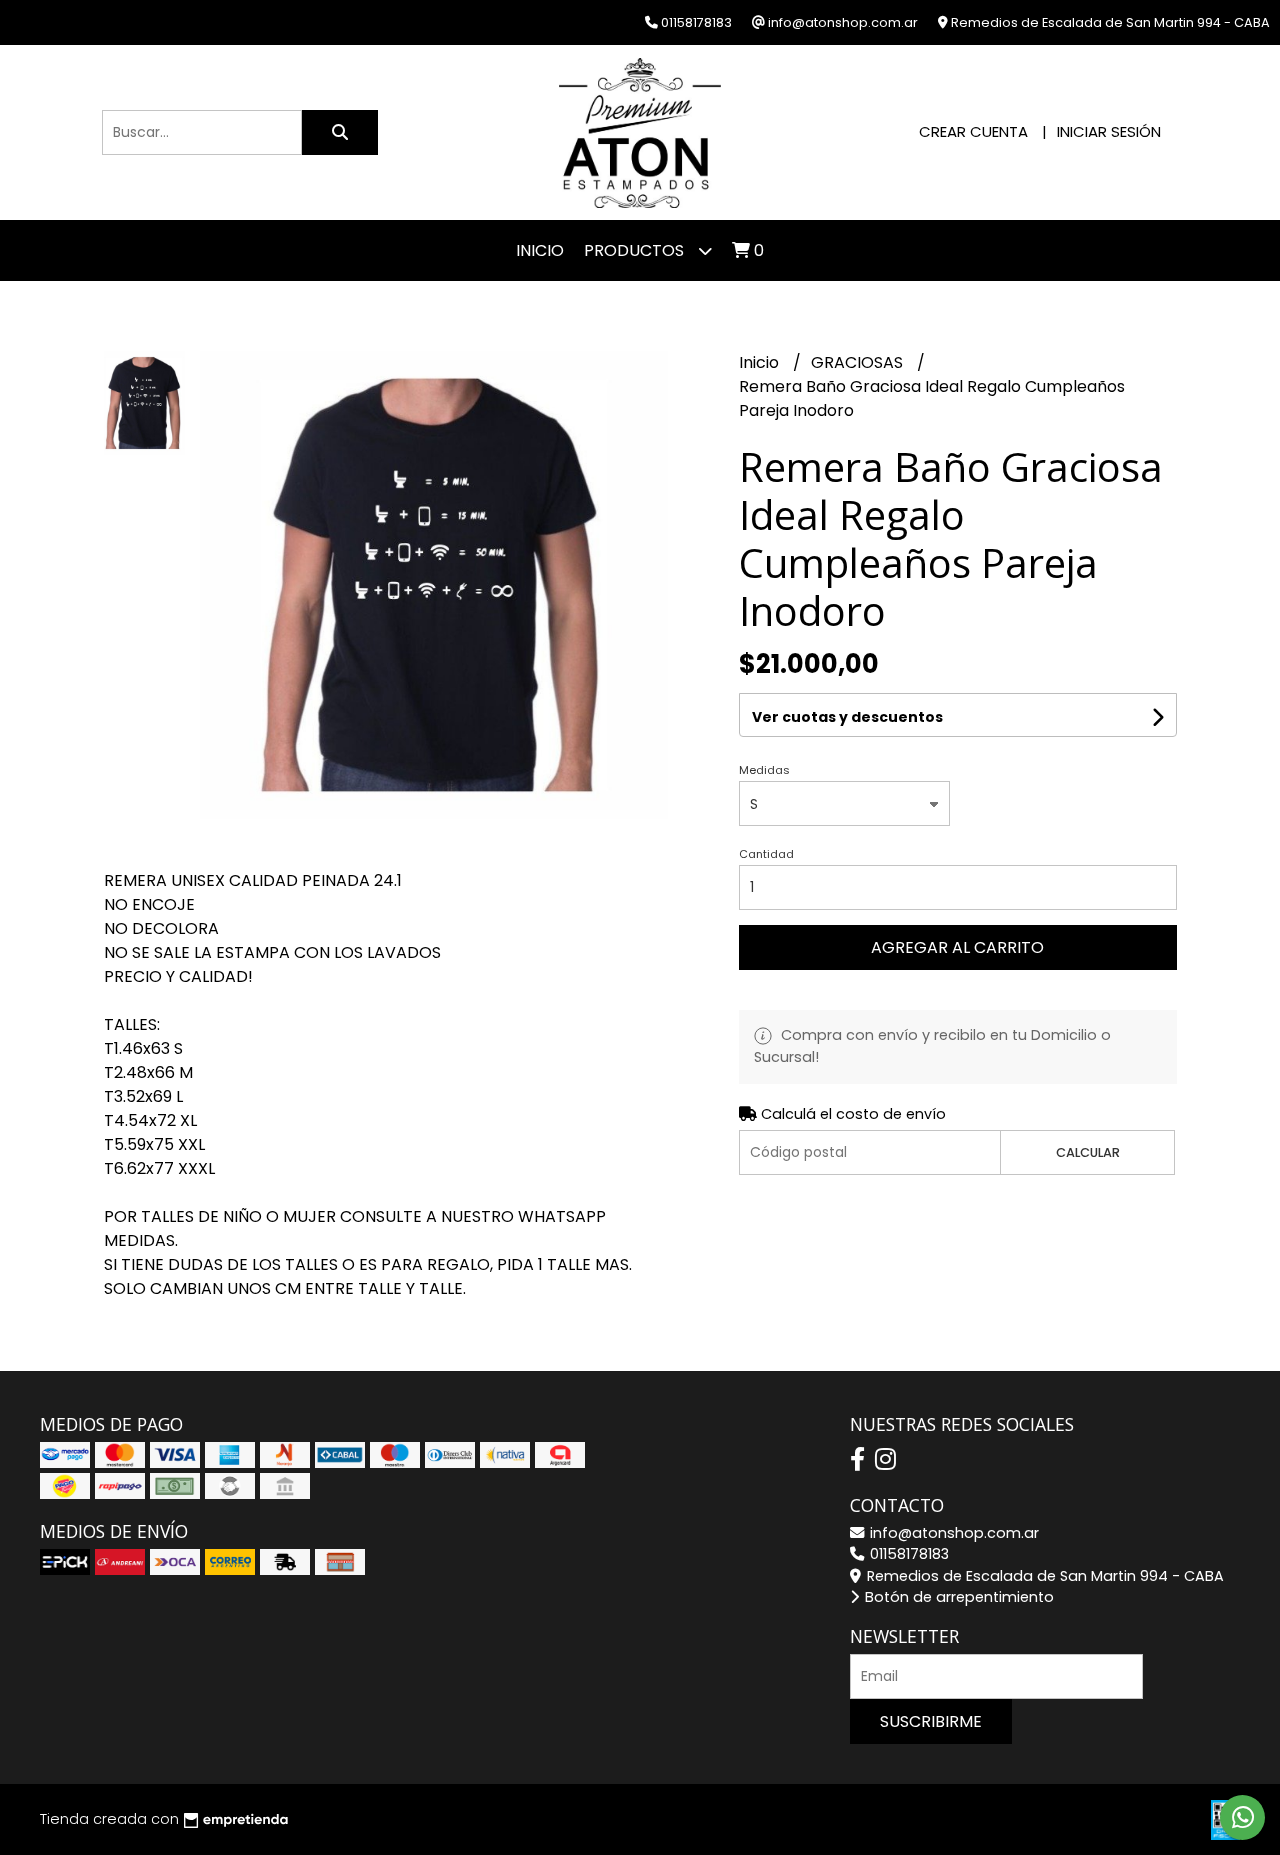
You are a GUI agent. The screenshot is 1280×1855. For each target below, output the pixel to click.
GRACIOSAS (859, 362)
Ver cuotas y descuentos (847, 717)
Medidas (764, 770)
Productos (636, 250)
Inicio (540, 250)
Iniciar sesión (1109, 131)
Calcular (1088, 1152)
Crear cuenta (973, 131)
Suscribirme (931, 1721)
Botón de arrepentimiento (957, 1597)
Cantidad (766, 854)
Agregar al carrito (957, 947)
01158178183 (907, 1554)
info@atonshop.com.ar (952, 1533)
